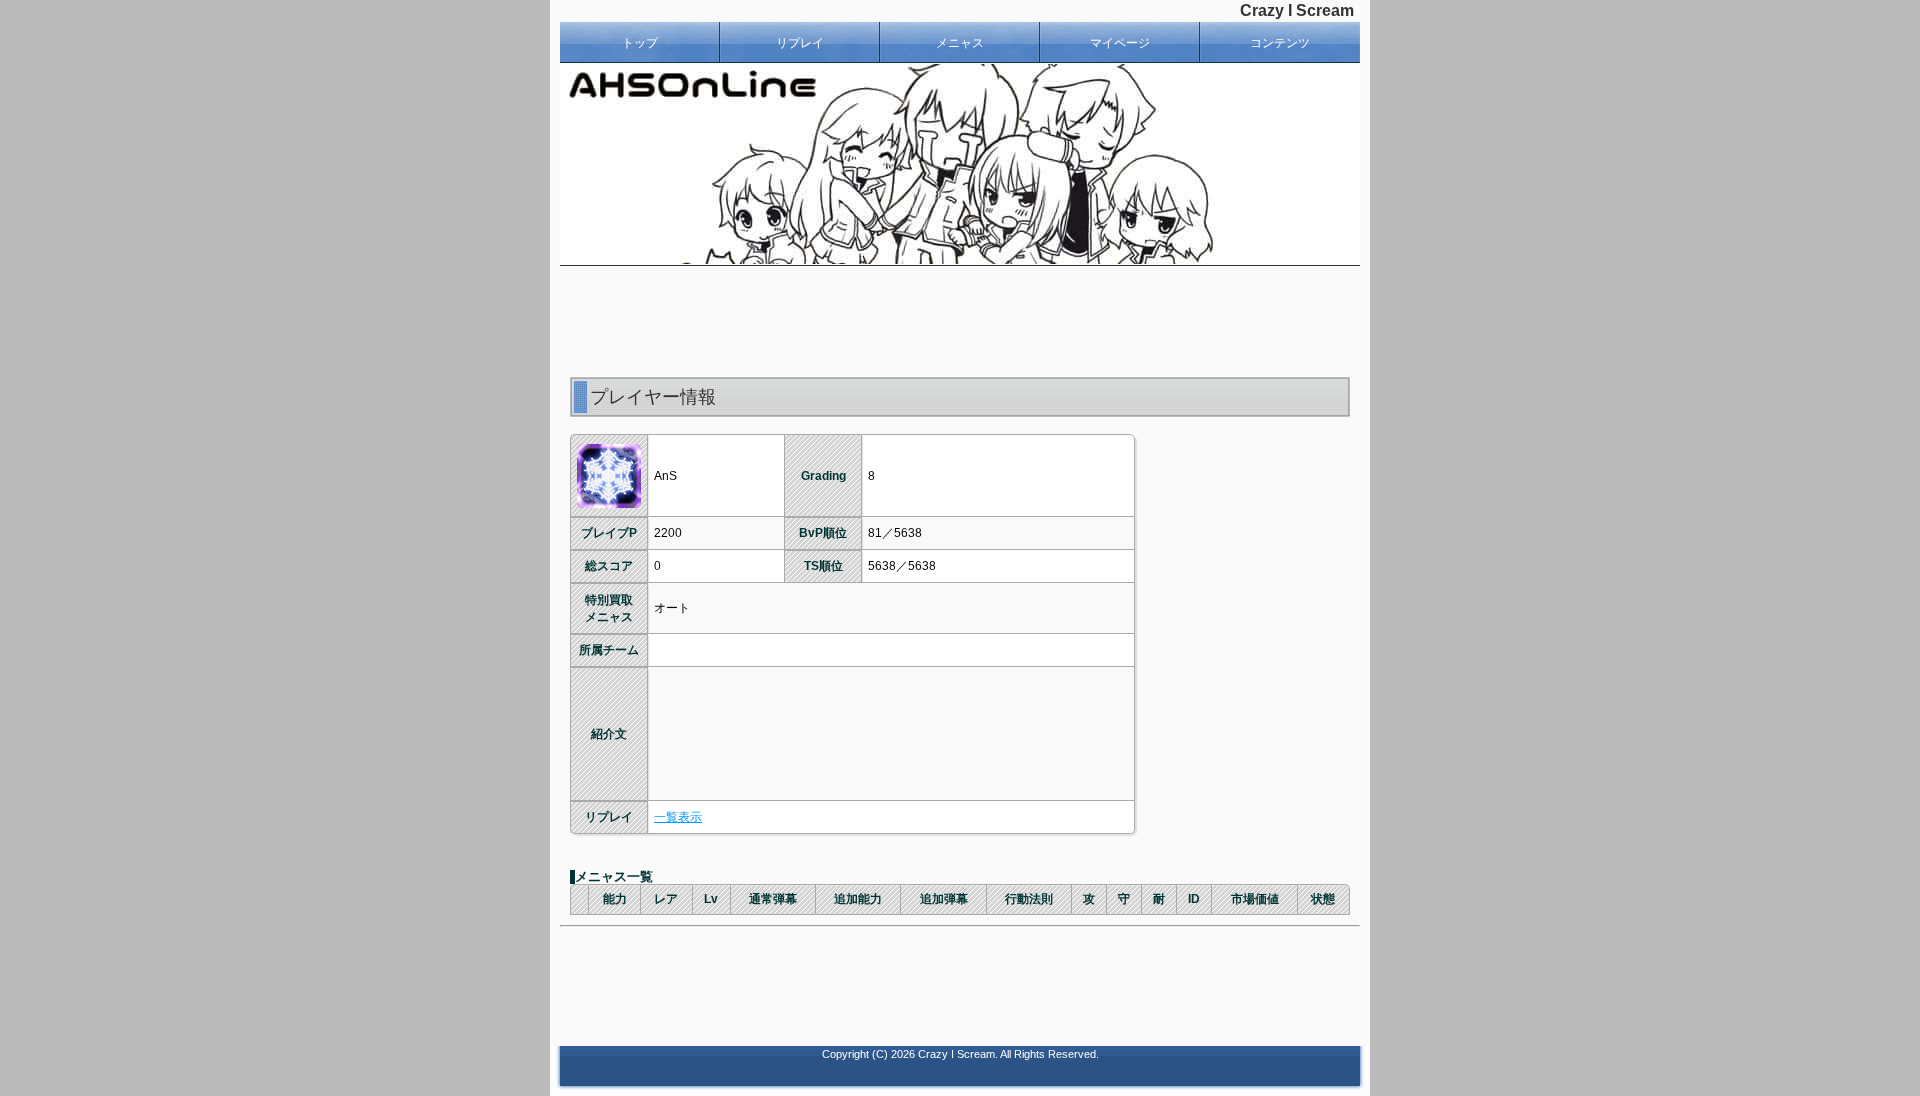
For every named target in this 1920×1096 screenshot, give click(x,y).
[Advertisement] (960, 321)
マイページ (1120, 43)
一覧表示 (678, 817)
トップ (640, 43)
